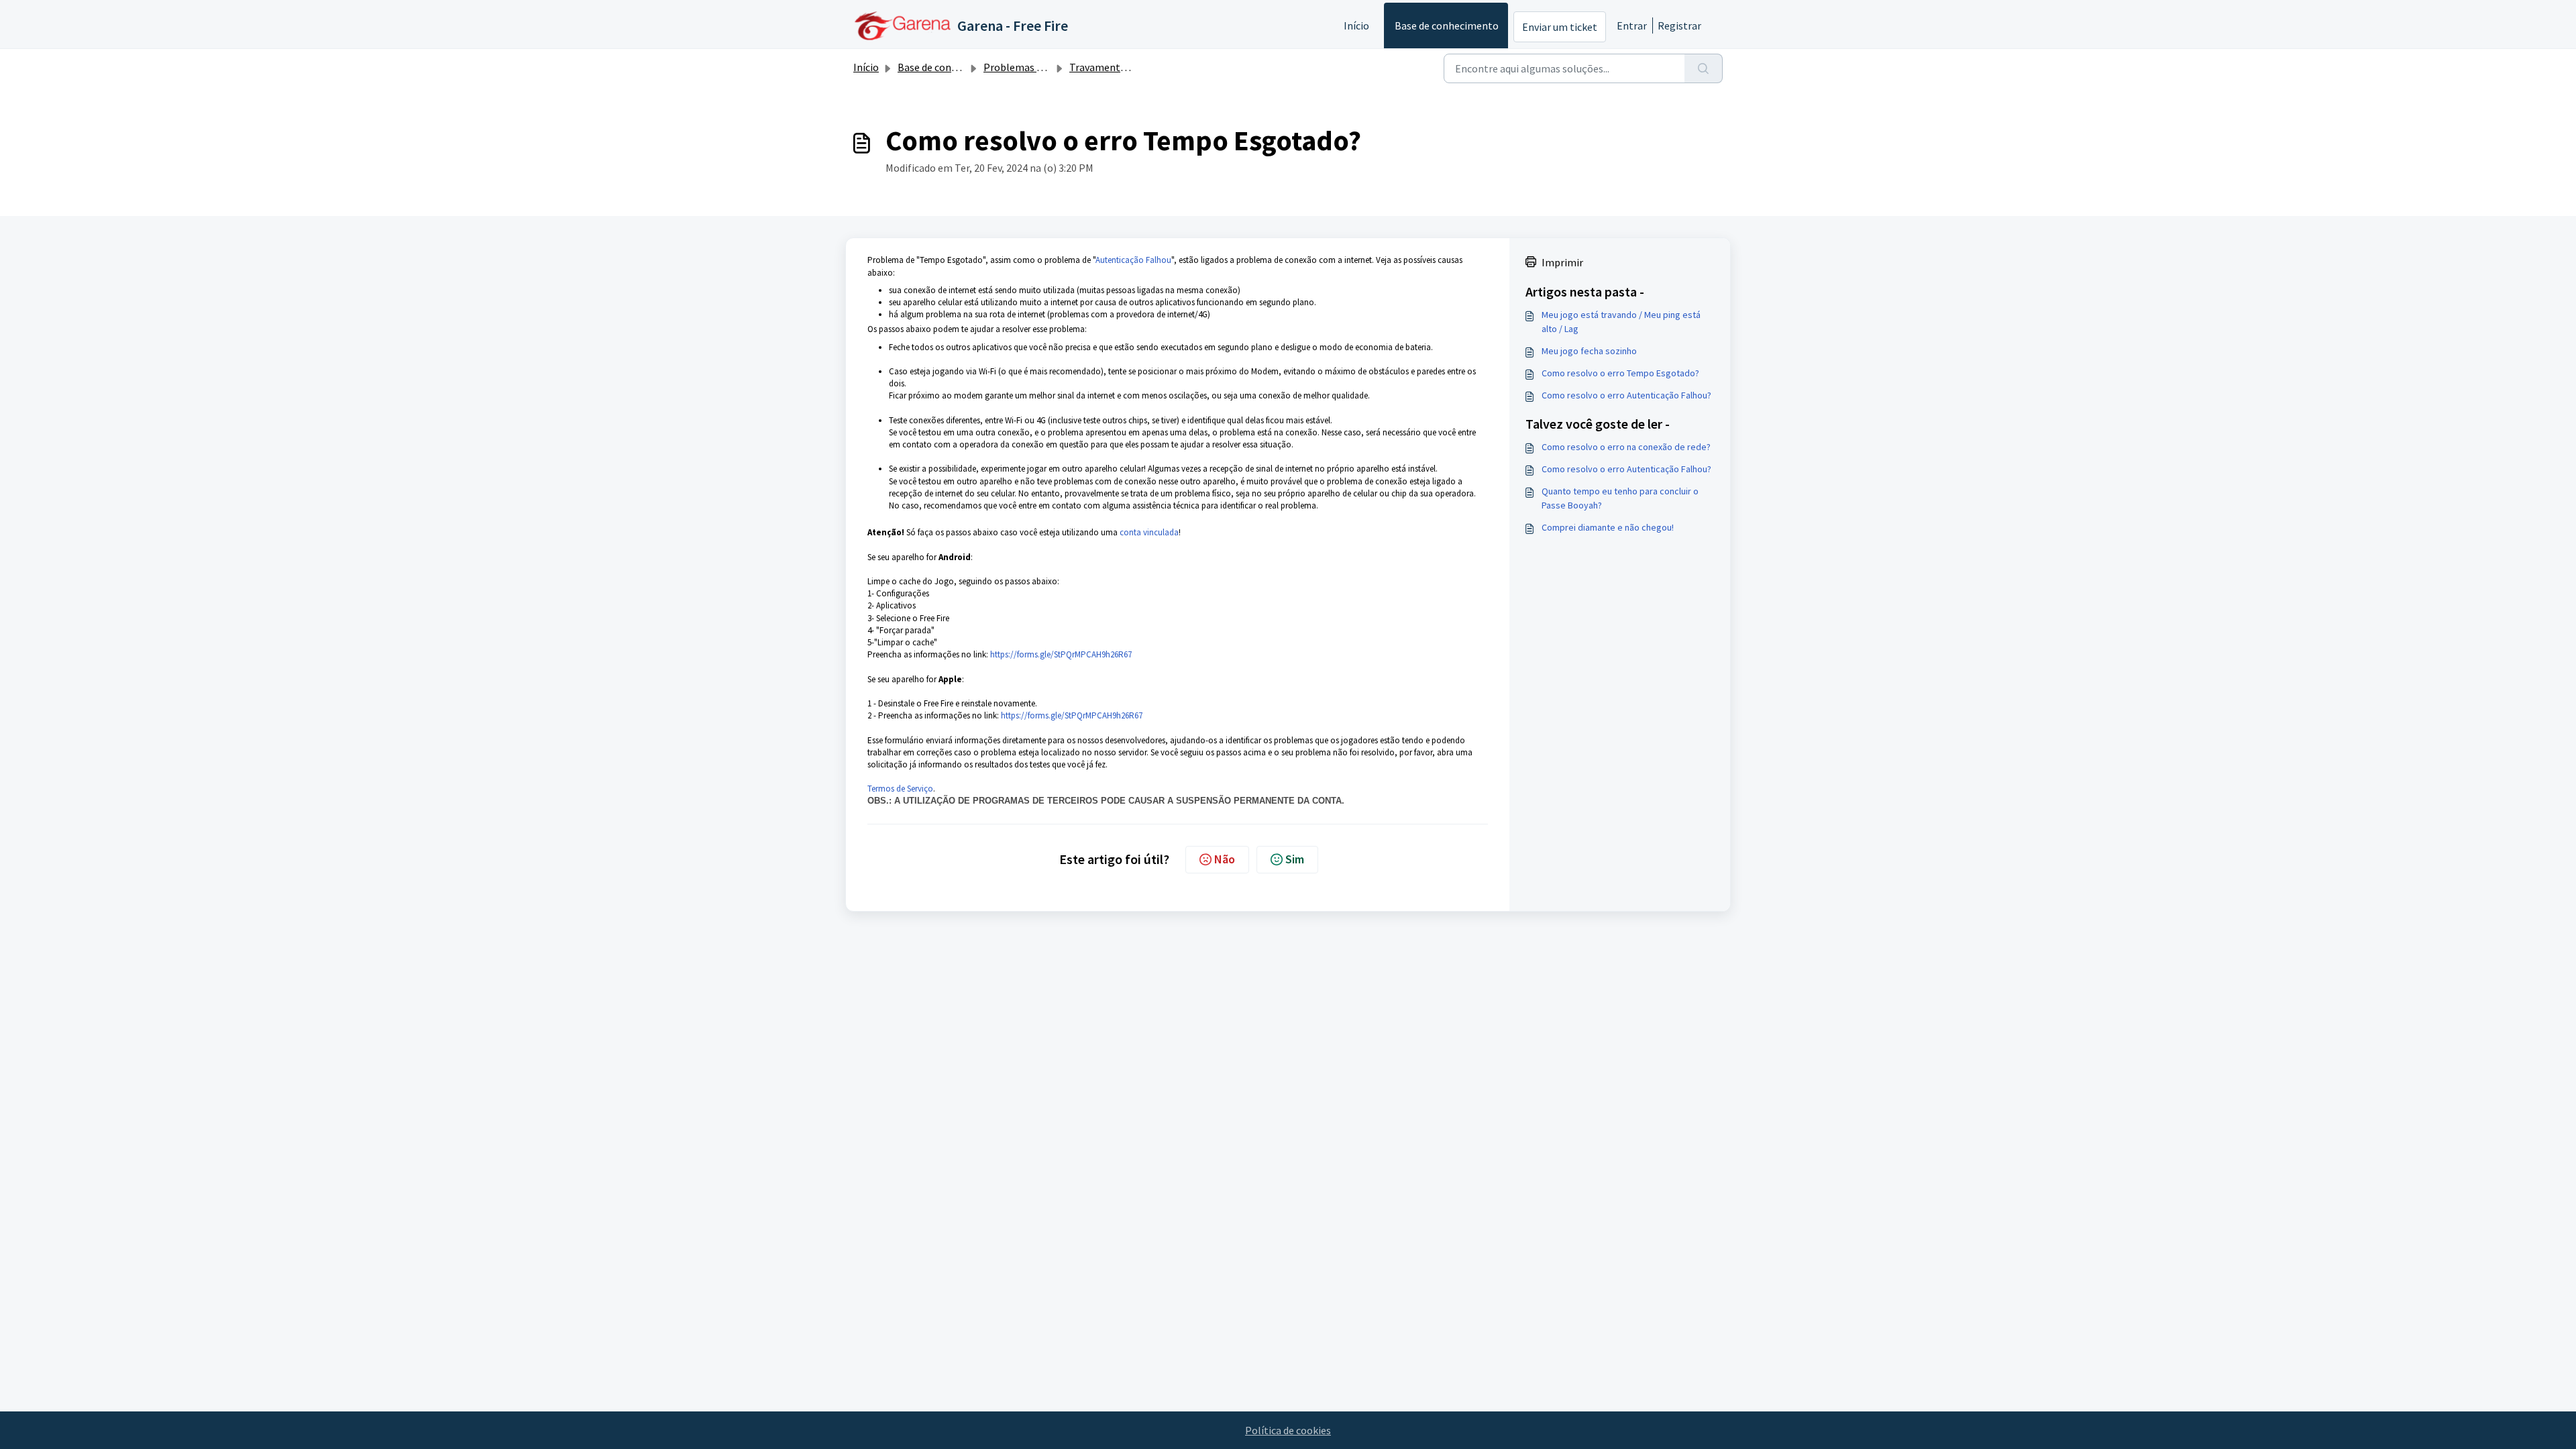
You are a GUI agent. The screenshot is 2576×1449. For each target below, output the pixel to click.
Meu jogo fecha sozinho (1589, 351)
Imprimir (1562, 262)
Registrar (1679, 25)
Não (1225, 859)
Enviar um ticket (1560, 27)
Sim (1295, 859)
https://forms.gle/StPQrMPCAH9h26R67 (1061, 654)
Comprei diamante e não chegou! (1608, 527)
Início (1356, 25)
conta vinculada (1149, 532)
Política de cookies (1288, 1430)
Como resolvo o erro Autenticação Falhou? (1626, 395)
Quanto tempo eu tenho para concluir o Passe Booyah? (1620, 498)
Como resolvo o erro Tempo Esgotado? (1620, 373)
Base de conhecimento (1447, 25)
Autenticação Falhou (1133, 260)
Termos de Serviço (900, 789)
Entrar (1632, 25)
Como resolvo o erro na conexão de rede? (1626, 447)
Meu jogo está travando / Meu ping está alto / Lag (1621, 322)
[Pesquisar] (1704, 68)
